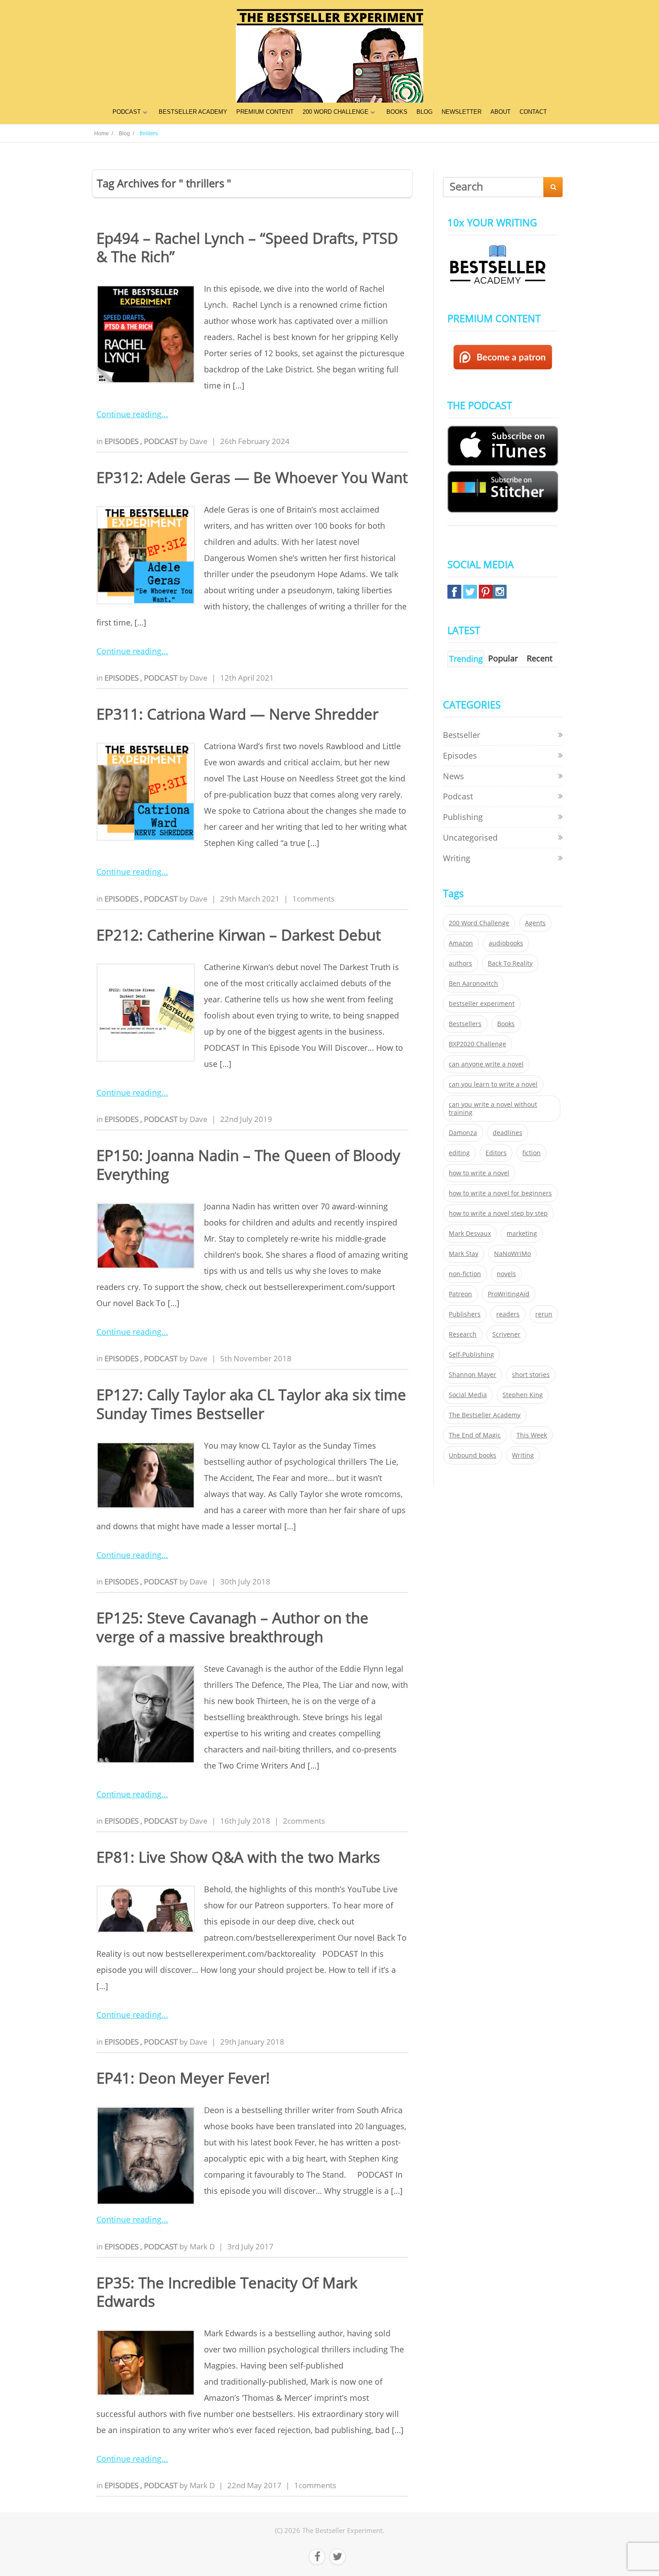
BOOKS (397, 112)
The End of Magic (475, 1435)
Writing (457, 858)
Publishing (463, 817)
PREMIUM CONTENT (265, 112)
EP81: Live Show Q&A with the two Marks (238, 1857)
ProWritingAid (509, 1294)
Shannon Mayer (473, 1375)
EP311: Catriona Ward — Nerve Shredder (237, 714)
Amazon (461, 943)
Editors (496, 1153)
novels (506, 1274)
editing (459, 1153)
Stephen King (523, 1395)
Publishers (465, 1314)
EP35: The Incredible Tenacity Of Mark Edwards (227, 2292)
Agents (535, 923)
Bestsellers (465, 1024)
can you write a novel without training (493, 1109)
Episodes (122, 441)
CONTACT (533, 112)
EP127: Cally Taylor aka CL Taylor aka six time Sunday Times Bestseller (251, 1404)
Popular (503, 658)
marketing (522, 1234)
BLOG (425, 112)
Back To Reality (510, 963)
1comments (313, 899)
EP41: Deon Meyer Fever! (183, 2078)
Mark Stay (464, 1254)
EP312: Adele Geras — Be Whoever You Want (252, 477)
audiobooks (506, 943)
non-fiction (465, 1274)
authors (460, 963)
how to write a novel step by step (498, 1213)
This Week (532, 1435)
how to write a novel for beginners (500, 1193)
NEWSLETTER (462, 112)
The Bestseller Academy (485, 1415)
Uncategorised (470, 837)
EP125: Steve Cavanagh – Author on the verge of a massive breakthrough (232, 1627)
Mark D (202, 2246)
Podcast (162, 441)
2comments (304, 1821)
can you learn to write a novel (493, 1084)
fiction (531, 1153)
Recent (540, 658)
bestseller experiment (482, 1004)
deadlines (507, 1133)
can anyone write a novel (486, 1064)
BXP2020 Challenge (477, 1044)
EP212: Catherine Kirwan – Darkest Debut (239, 935)
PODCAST (127, 112)
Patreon (460, 1294)
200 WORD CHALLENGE (336, 112)
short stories (531, 1375)
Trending (466, 659)
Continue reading (129, 414)
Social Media (468, 1395)
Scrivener (506, 1334)
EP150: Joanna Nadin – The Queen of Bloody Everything (248, 1165)
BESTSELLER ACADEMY (193, 112)
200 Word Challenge (479, 923)
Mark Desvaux (470, 1234)
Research (463, 1334)
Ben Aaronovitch (473, 984)
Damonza (463, 1133)
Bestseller (462, 735)
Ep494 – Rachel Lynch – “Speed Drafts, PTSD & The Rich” (247, 247)
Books (506, 1024)
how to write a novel (479, 1173)
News (453, 776)
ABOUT (501, 112)
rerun (544, 1314)
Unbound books (473, 1455)
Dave (199, 441)
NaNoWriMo (512, 1254)
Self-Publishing (471, 1355)
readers (508, 1314)
